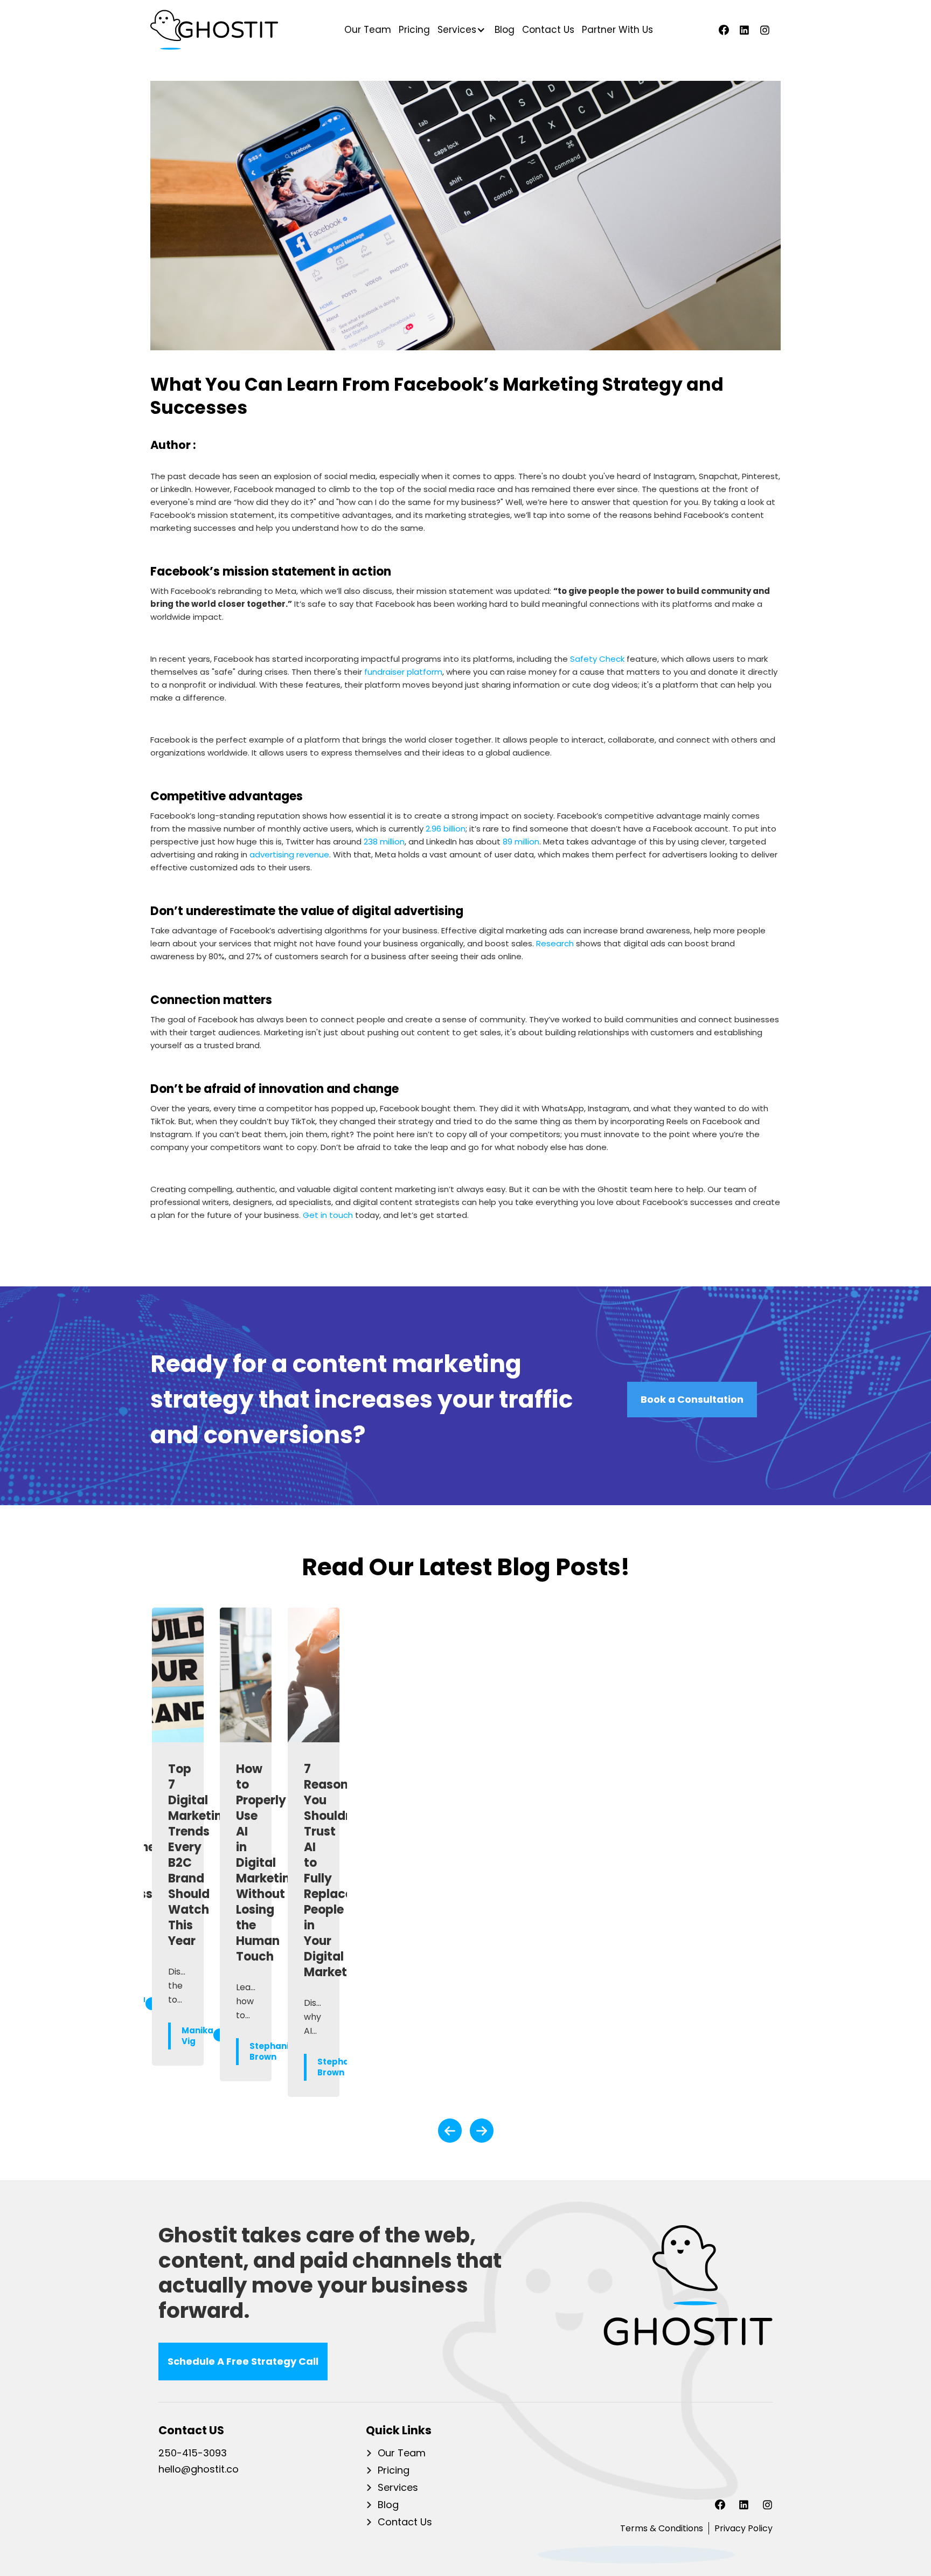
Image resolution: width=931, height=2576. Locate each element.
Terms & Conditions (662, 2528)
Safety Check (597, 659)
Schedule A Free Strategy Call (243, 2361)
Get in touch (328, 1215)
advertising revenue (289, 854)
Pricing (414, 30)
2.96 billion (446, 829)
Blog (505, 30)
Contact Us (548, 30)
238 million (384, 842)
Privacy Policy (744, 2528)
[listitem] (178, 1852)
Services (398, 2488)
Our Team (368, 30)
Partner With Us (617, 30)
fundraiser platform (403, 672)
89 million (521, 842)
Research (555, 943)
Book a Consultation (692, 1399)
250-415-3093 (193, 2454)
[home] (214, 30)
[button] (460, 30)
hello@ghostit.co (199, 2470)
